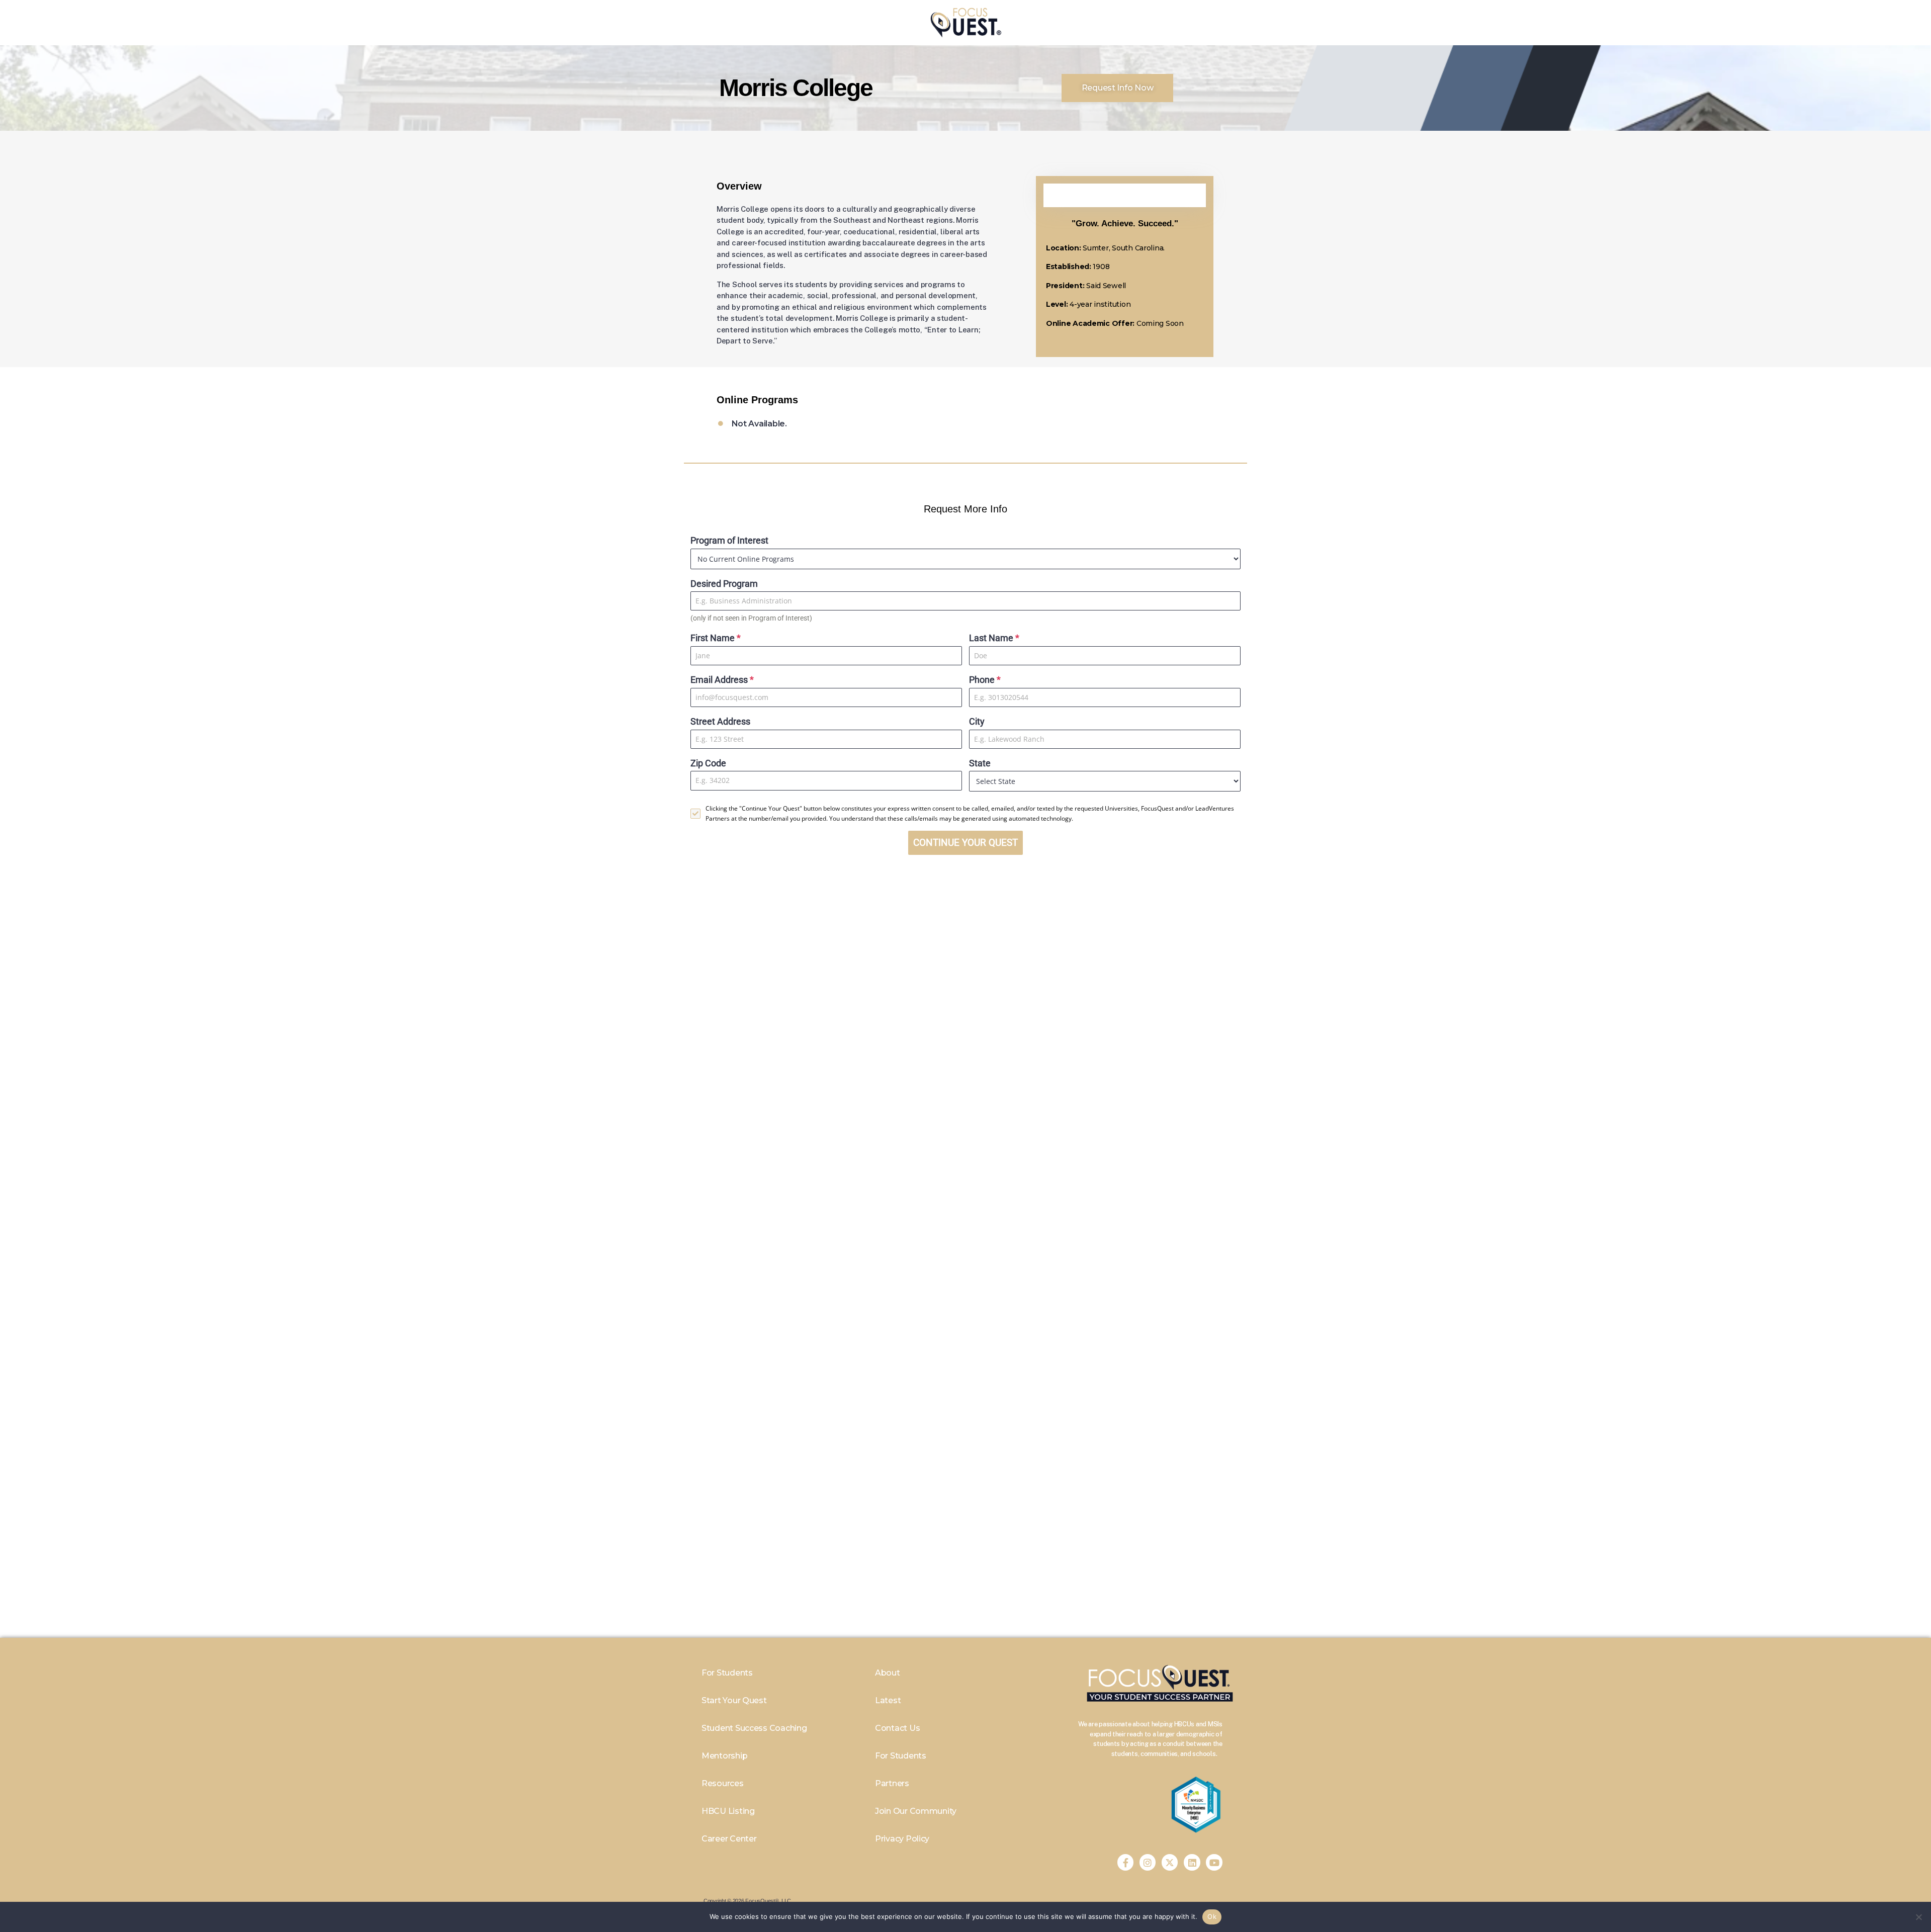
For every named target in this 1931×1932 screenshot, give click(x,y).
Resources (723, 1783)
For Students (727, 1673)
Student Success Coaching (754, 1728)
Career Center (729, 1839)
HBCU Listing (728, 1811)
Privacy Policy (902, 1839)
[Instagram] (1148, 1862)
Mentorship (724, 1756)
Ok (1212, 1916)
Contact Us (897, 1728)
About (888, 1673)
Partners (892, 1783)
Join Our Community (916, 1811)
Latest (888, 1700)
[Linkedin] (1192, 1862)
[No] (1918, 1917)
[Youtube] (1214, 1862)
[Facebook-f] (1125, 1862)
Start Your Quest (734, 1700)
